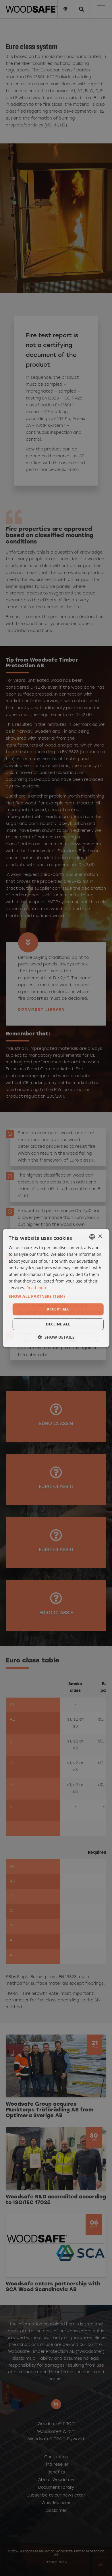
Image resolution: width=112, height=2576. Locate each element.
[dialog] (56, 1288)
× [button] (100, 1237)
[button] (56, 1296)
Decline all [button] (58, 1324)
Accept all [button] (58, 1309)
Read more (37, 1288)
